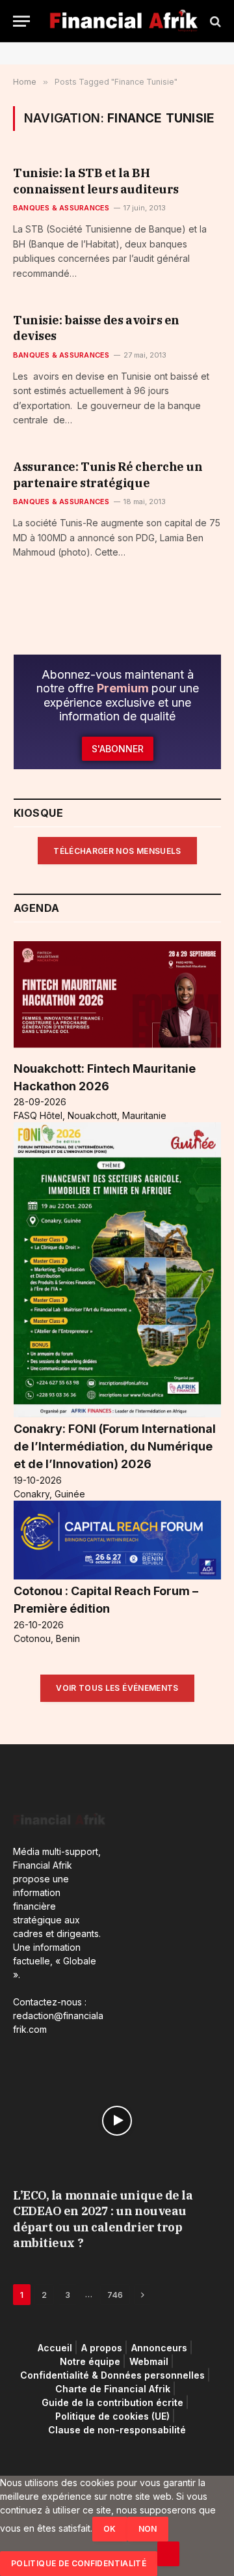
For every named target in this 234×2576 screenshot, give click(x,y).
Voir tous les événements (117, 1688)
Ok (110, 2529)
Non (148, 2529)
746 (115, 2295)
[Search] (214, 21)
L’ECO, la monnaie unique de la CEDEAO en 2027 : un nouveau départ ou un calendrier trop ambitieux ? (103, 2219)
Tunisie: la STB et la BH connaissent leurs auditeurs (96, 181)
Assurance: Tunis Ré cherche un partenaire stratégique (108, 474)
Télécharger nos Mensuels (117, 851)
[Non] (168, 2554)
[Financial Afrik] (123, 21)
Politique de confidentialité (79, 2563)
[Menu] (21, 21)
